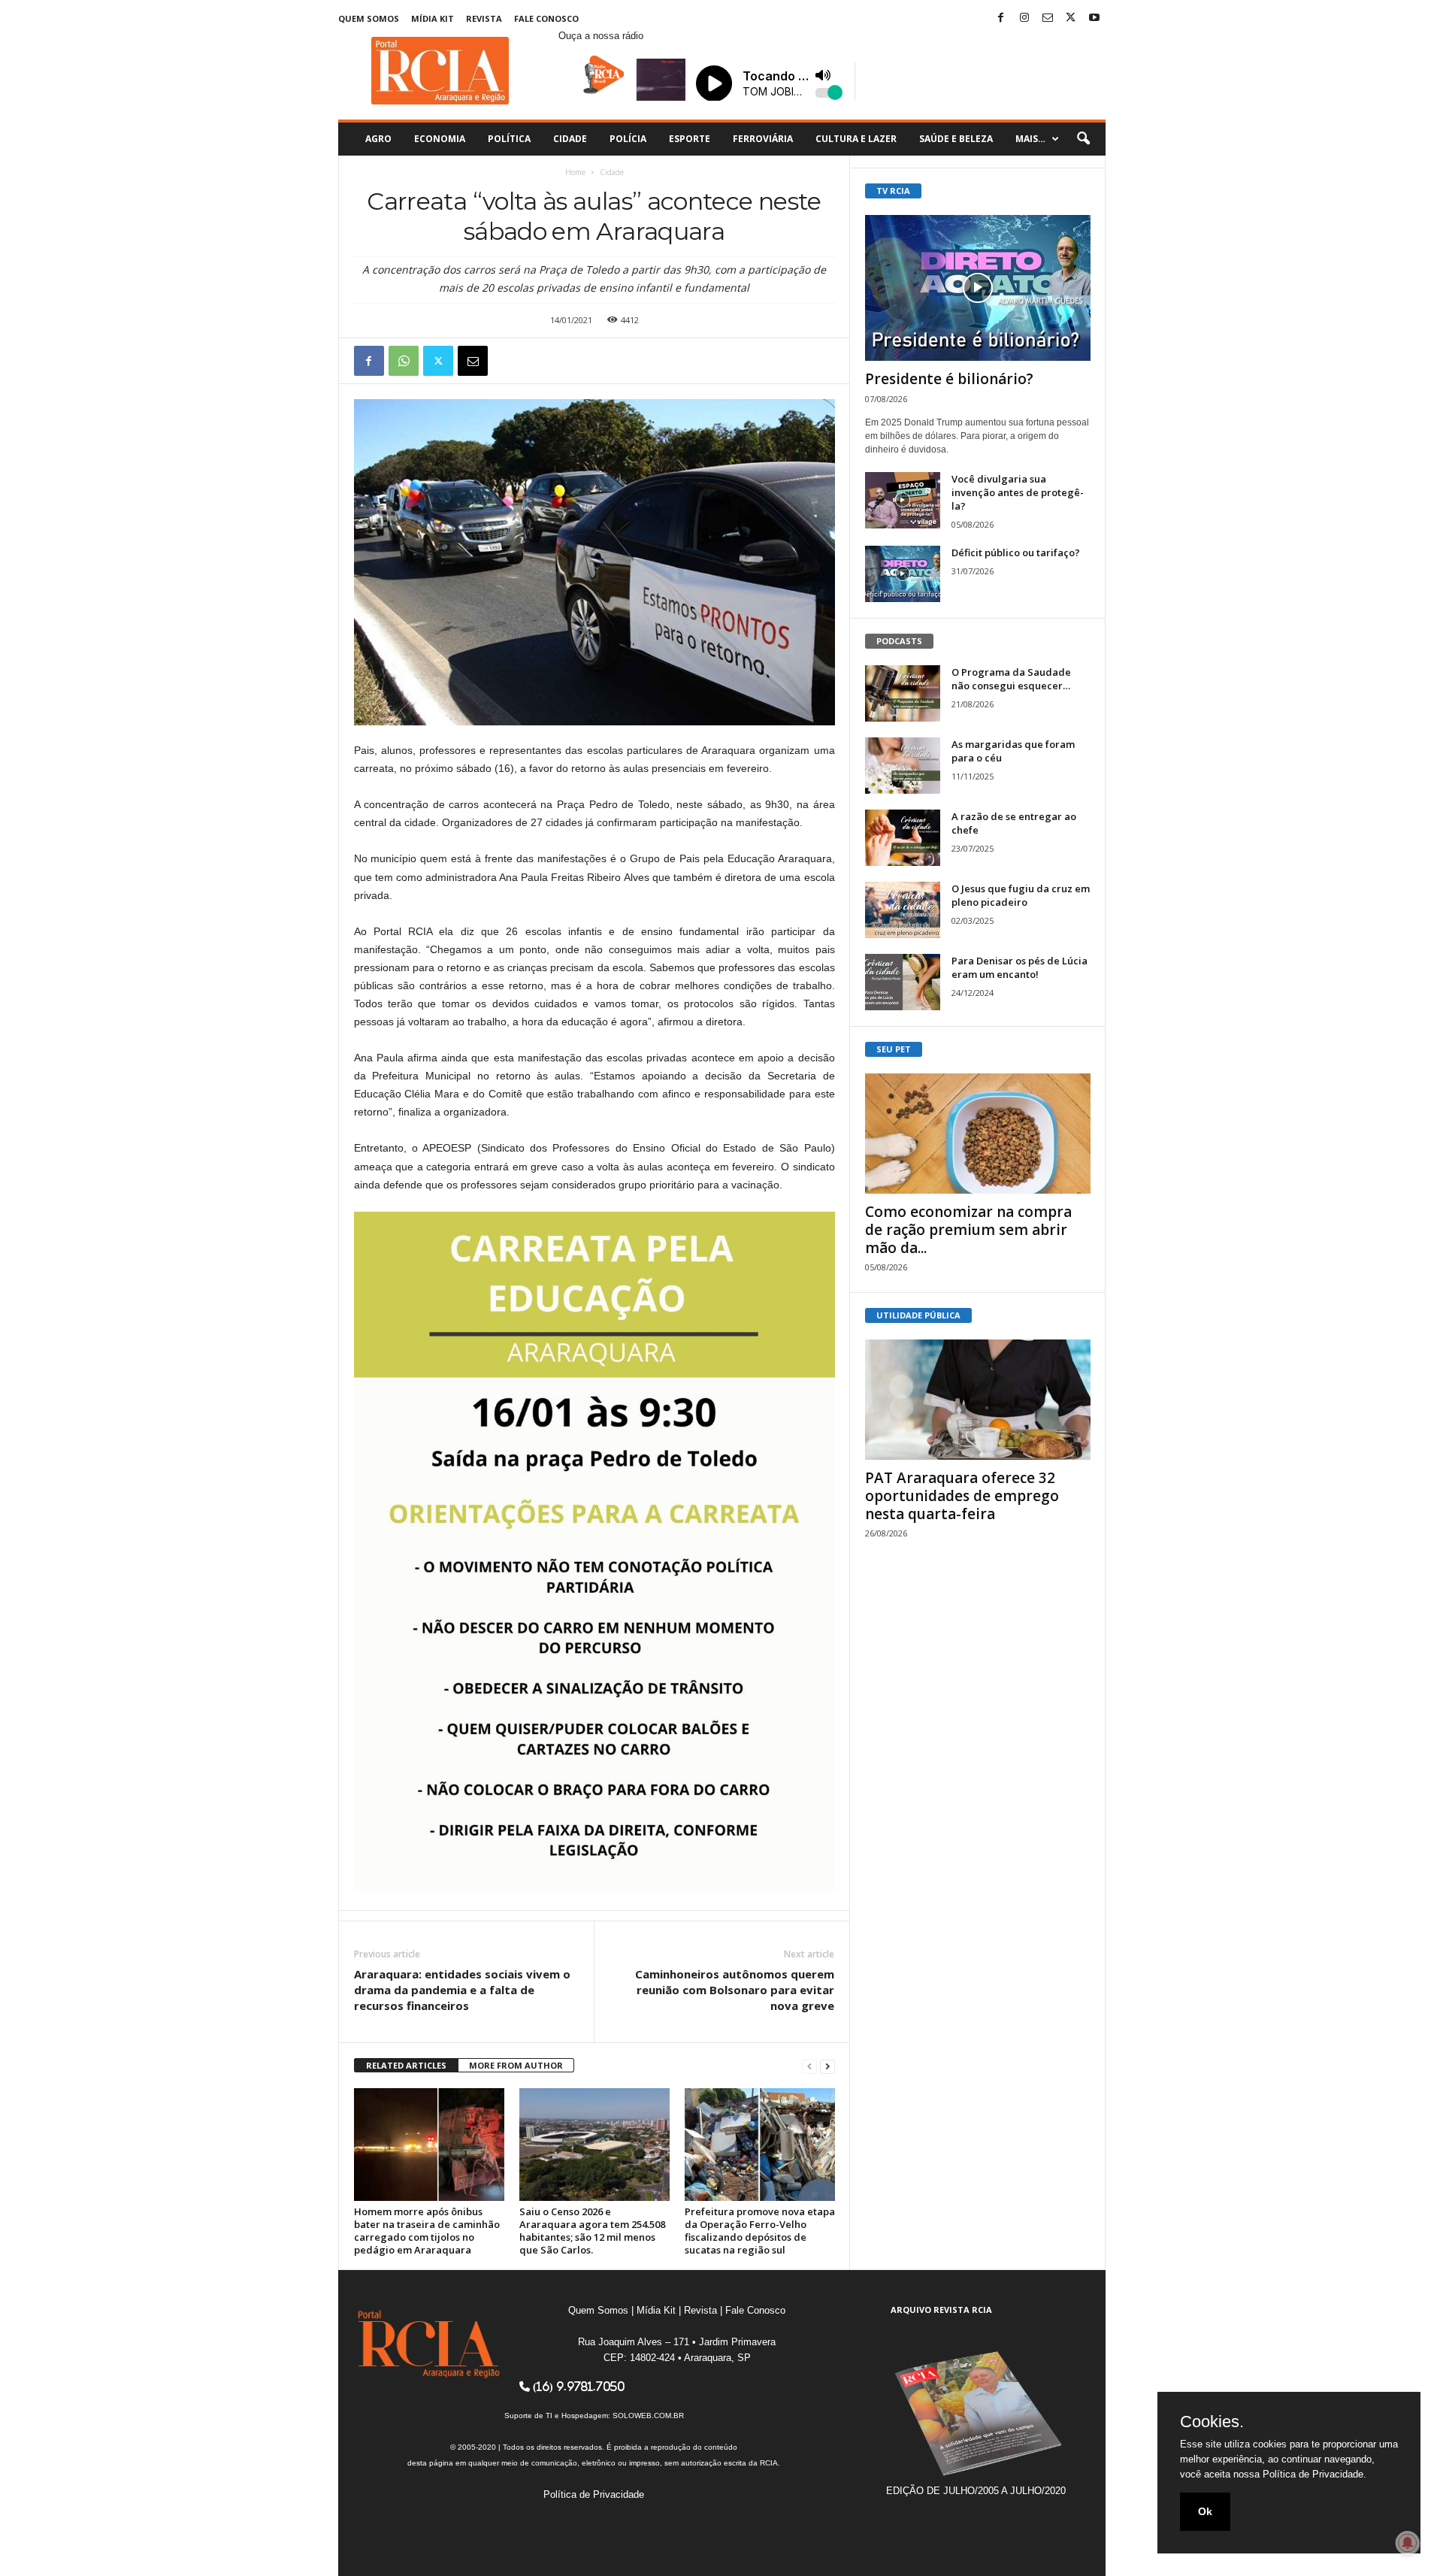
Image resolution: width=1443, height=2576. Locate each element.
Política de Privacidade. (1314, 2474)
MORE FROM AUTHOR (516, 2065)
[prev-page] (809, 2066)
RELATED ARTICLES (406, 2065)
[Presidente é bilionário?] (978, 288)
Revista (484, 18)
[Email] (473, 361)
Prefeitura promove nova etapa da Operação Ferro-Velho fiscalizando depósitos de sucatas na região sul (760, 2231)
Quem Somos (369, 18)
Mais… (1030, 139)
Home (575, 172)
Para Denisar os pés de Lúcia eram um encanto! (1019, 967)
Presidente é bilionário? (949, 379)
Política (509, 139)
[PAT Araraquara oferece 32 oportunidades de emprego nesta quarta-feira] (978, 1400)
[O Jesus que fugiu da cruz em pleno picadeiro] (903, 910)
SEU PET (894, 1049)
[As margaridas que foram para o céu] (903, 766)
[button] (1083, 139)
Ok (1205, 2511)
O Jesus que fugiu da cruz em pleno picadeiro (1021, 895)
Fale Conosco (546, 18)
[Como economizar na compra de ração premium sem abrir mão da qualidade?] (978, 1134)
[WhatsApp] (404, 361)
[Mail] (1048, 18)
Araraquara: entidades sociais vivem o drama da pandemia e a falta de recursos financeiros (462, 1990)
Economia (440, 139)
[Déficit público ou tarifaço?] (903, 574)
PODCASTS (899, 641)
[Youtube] (1094, 18)
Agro (378, 139)
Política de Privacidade (594, 2494)
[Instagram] (1024, 18)
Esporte (690, 139)
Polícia (628, 139)
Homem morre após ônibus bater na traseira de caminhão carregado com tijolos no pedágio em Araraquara (427, 2231)
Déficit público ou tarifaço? (1016, 552)
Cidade (570, 139)
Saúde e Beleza (956, 139)
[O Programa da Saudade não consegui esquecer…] (903, 693)
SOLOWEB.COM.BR (648, 2416)
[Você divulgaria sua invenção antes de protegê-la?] (903, 500)
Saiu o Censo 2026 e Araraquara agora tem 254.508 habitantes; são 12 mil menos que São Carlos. (592, 2231)
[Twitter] (1071, 18)
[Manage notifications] (1408, 2543)
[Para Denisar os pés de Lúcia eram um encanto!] (903, 982)
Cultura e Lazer (856, 139)
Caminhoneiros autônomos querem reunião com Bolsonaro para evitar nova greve (735, 1990)
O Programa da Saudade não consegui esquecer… (1011, 679)
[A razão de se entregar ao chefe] (903, 838)
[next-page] (827, 2066)
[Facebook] (1001, 18)
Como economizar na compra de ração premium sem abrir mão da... (968, 1230)
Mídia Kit (433, 18)
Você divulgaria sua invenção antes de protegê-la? (1018, 492)
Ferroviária (763, 139)
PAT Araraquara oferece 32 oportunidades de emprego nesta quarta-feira (962, 1496)
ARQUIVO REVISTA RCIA (941, 2310)
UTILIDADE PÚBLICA (918, 1315)
